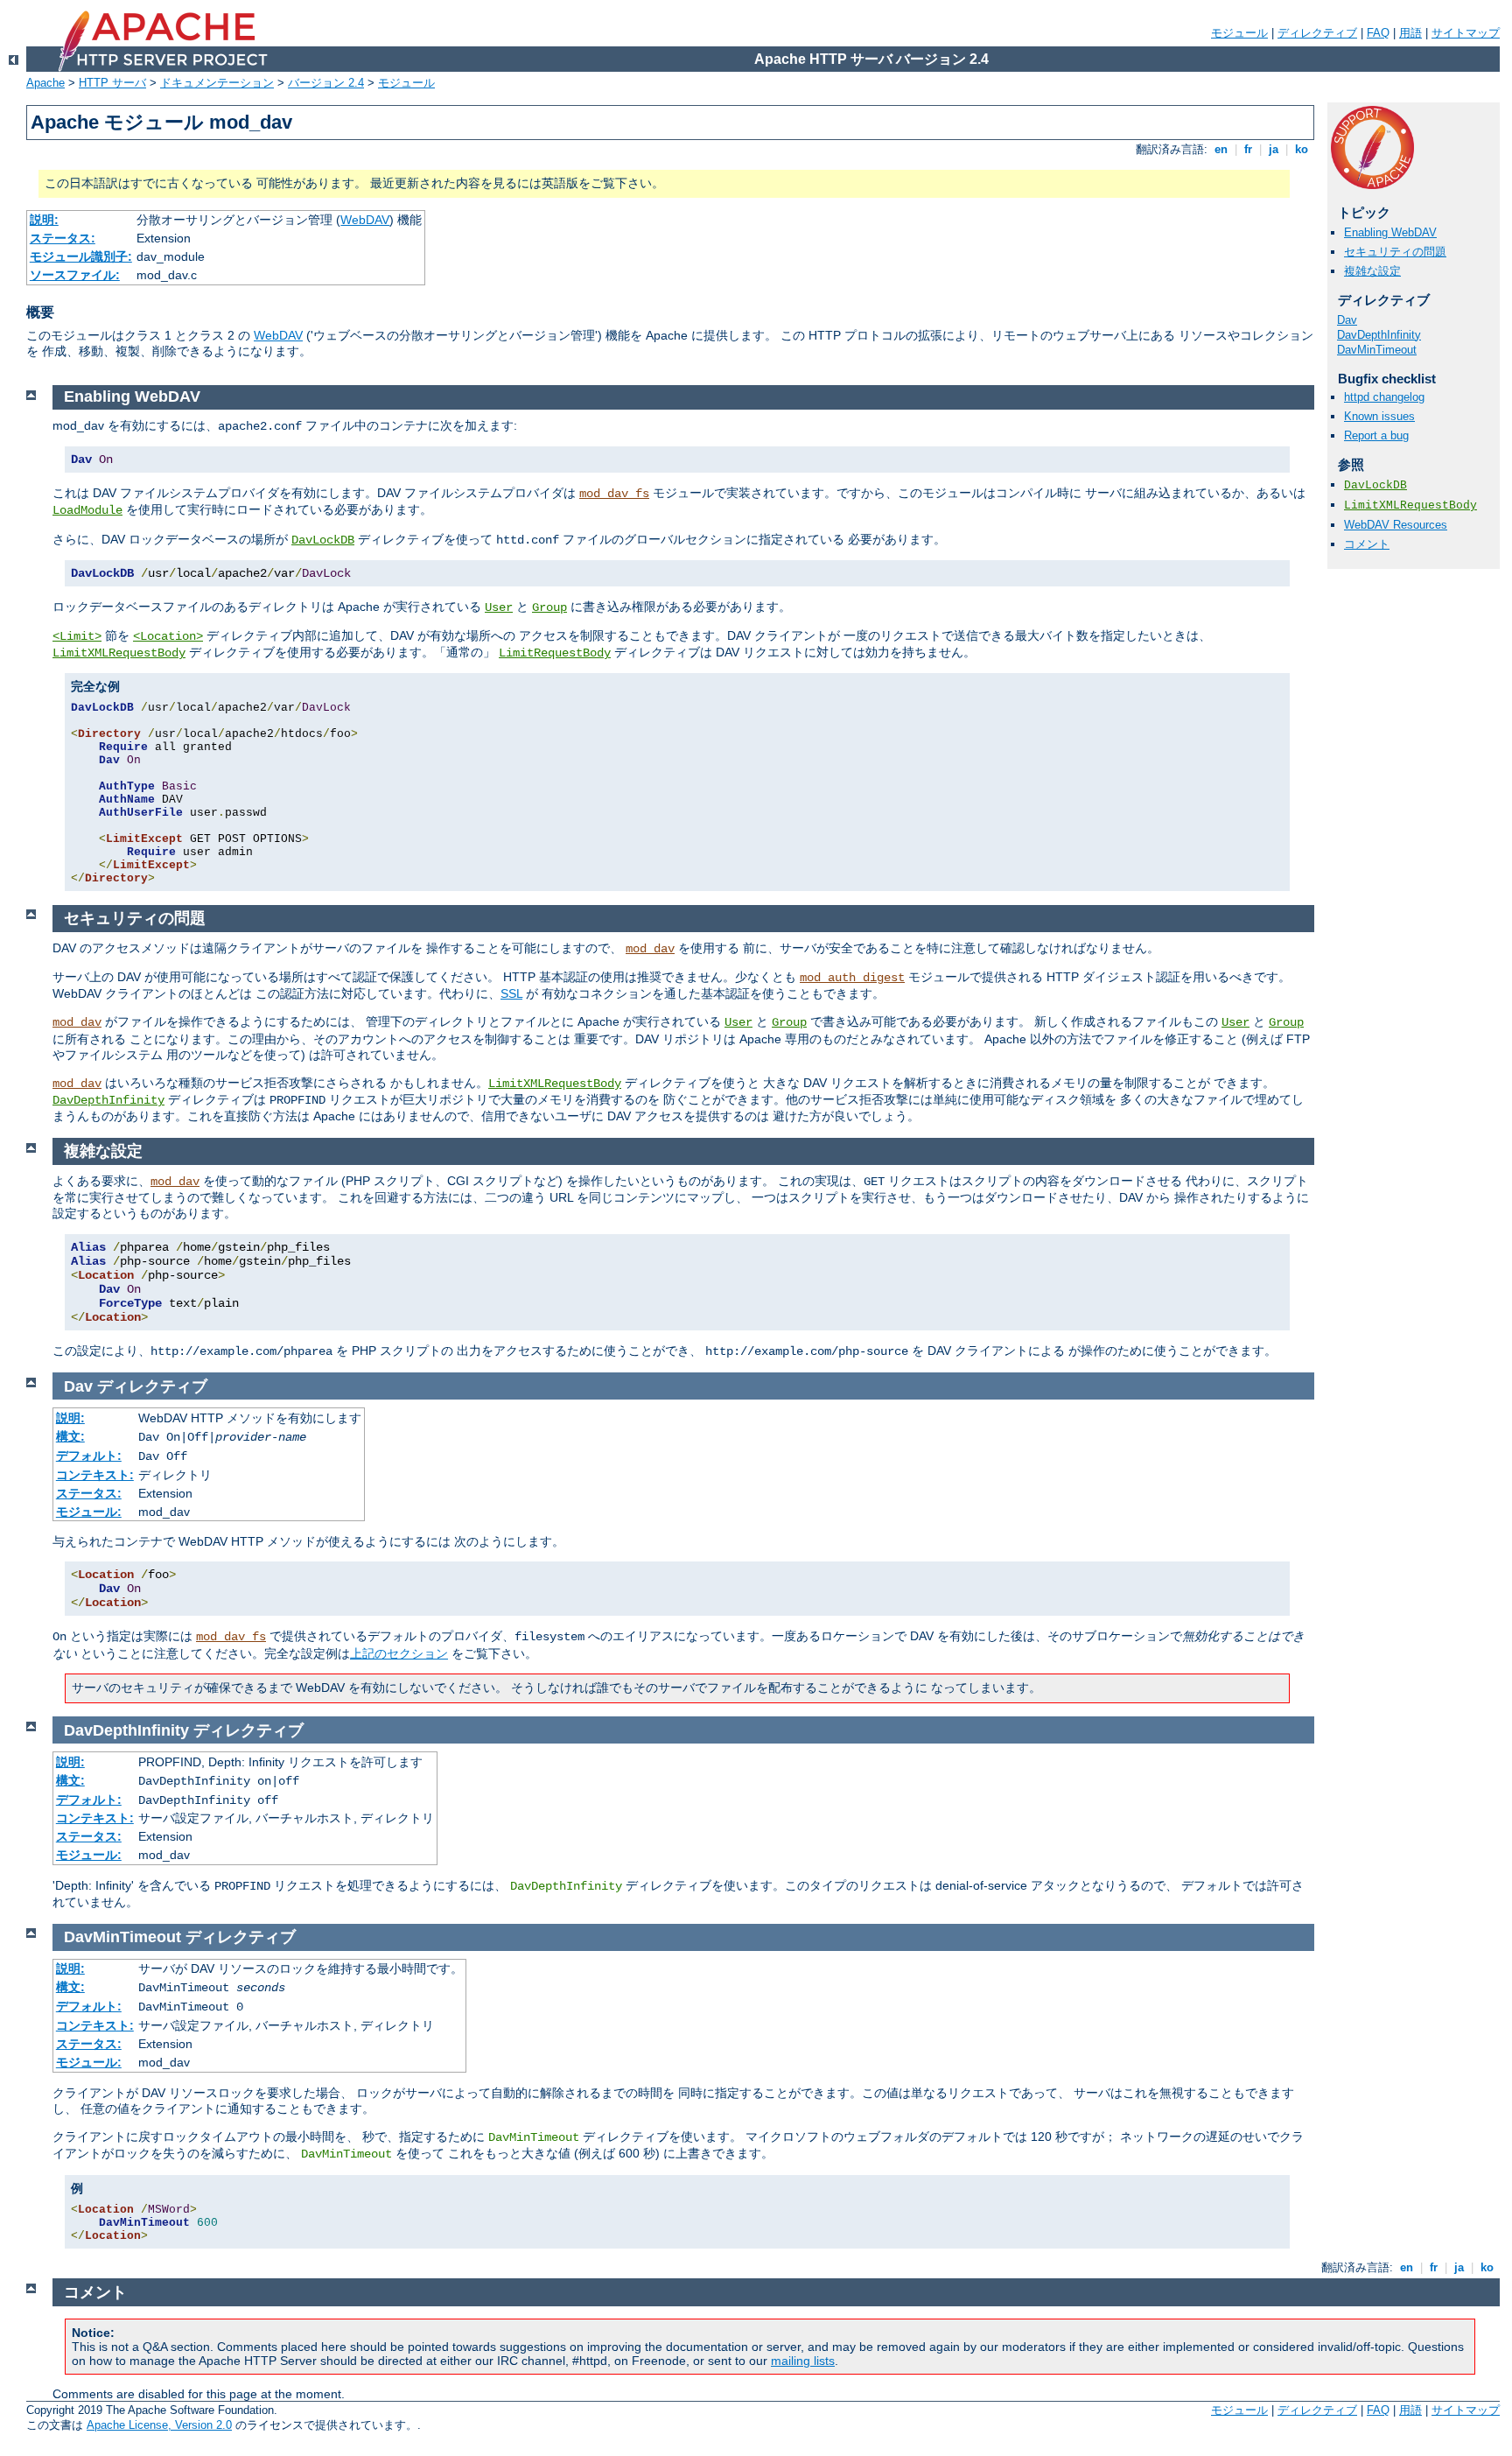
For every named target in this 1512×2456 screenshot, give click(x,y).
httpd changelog (1384, 397)
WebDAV (365, 220)
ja (1274, 149)
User (499, 607)
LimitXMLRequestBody (1410, 505)
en (1221, 149)
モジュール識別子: (81, 256)
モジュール (1239, 33)
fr (1248, 149)
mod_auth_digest (852, 978)
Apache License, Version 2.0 (159, 2425)
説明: (44, 220)
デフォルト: (89, 1456)
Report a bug (1376, 435)
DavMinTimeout (1377, 350)
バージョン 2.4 (326, 83)
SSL (511, 993)
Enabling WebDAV (1390, 232)
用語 (1410, 33)
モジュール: (89, 1512)
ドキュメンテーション (217, 83)
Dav (1347, 320)
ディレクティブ (1317, 33)
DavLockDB (1375, 485)
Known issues (1379, 416)
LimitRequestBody (555, 653)
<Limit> (77, 636)
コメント (1367, 544)
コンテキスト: (95, 1475)
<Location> (168, 636)
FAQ (1378, 33)
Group (549, 607)
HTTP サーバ (112, 83)
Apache (45, 83)
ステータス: (63, 238)
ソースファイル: (75, 275)
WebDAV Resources (1396, 525)
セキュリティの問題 (1395, 252)
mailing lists (803, 2361)
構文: (70, 1436)
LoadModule (87, 510)
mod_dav (650, 949)
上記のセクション (399, 1653)
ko (1302, 149)
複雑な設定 (1372, 271)
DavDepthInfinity (1379, 335)
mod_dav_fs (614, 494)
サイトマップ (1466, 33)
